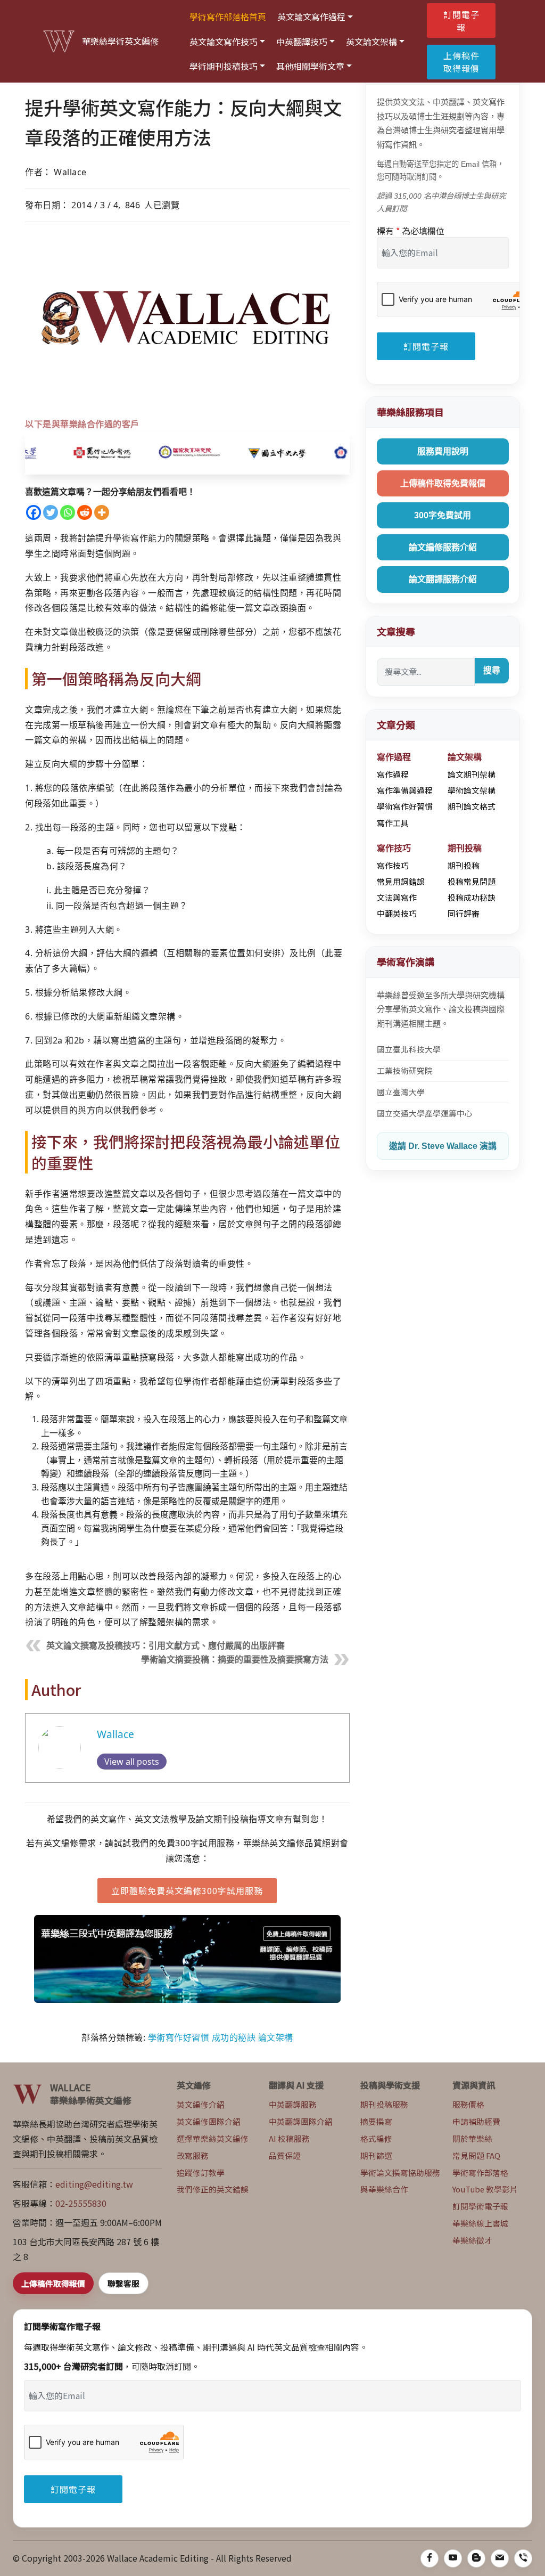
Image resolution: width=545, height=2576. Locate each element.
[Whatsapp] (68, 512)
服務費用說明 (443, 451)
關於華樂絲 (472, 2138)
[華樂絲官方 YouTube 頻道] (453, 2558)
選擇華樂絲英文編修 (213, 2138)
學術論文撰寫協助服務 (400, 2173)
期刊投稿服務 (384, 2104)
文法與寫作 (397, 897)
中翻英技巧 (397, 913)
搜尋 (492, 670)
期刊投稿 (464, 865)
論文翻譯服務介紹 (443, 579)
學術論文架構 (472, 790)
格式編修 (376, 2138)
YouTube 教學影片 (485, 2189)
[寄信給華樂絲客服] (500, 2558)
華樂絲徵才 (472, 2240)
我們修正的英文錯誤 (213, 2189)
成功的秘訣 (234, 2037)
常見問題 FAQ (476, 2155)
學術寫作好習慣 (179, 2037)
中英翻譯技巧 (302, 42)
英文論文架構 (371, 42)
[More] (102, 512)
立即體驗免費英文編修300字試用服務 (187, 1890)
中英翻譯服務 (293, 2104)
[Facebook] (34, 512)
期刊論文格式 (472, 806)
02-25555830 (81, 2203)
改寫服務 (193, 2155)
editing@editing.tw (94, 2184)
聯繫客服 (123, 2283)
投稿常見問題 (472, 881)
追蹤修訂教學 (201, 2173)
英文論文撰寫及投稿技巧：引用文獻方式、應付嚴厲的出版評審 (166, 1646)
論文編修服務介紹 (443, 547)
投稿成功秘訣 (472, 897)
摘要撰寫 (376, 2121)
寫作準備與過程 (405, 790)
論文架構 (276, 2037)
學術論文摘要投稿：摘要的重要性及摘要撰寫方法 (235, 1660)
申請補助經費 (476, 2121)
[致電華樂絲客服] (523, 2558)
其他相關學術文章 (310, 66)
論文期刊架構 (472, 774)
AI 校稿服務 (289, 2138)
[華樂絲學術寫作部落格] (476, 2558)
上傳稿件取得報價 (461, 62)
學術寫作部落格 (480, 2173)
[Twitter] (51, 512)
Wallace (115, 1734)
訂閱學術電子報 (480, 2206)
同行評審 (464, 913)
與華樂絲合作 (384, 2189)
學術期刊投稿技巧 (224, 66)
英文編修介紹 (201, 2104)
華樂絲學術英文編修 (120, 41)
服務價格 (468, 2104)
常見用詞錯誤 (401, 881)
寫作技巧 (393, 865)
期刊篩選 (376, 2155)
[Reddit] (85, 512)
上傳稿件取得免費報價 (443, 483)
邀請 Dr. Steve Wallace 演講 (443, 1146)
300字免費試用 (443, 515)
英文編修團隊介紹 (209, 2121)
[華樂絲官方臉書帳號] (430, 2558)
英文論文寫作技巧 (224, 42)
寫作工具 (393, 823)
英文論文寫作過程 (311, 17)
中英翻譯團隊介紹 (301, 2121)
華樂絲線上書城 (480, 2223)
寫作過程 (393, 774)
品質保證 (285, 2155)
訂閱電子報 (461, 21)
